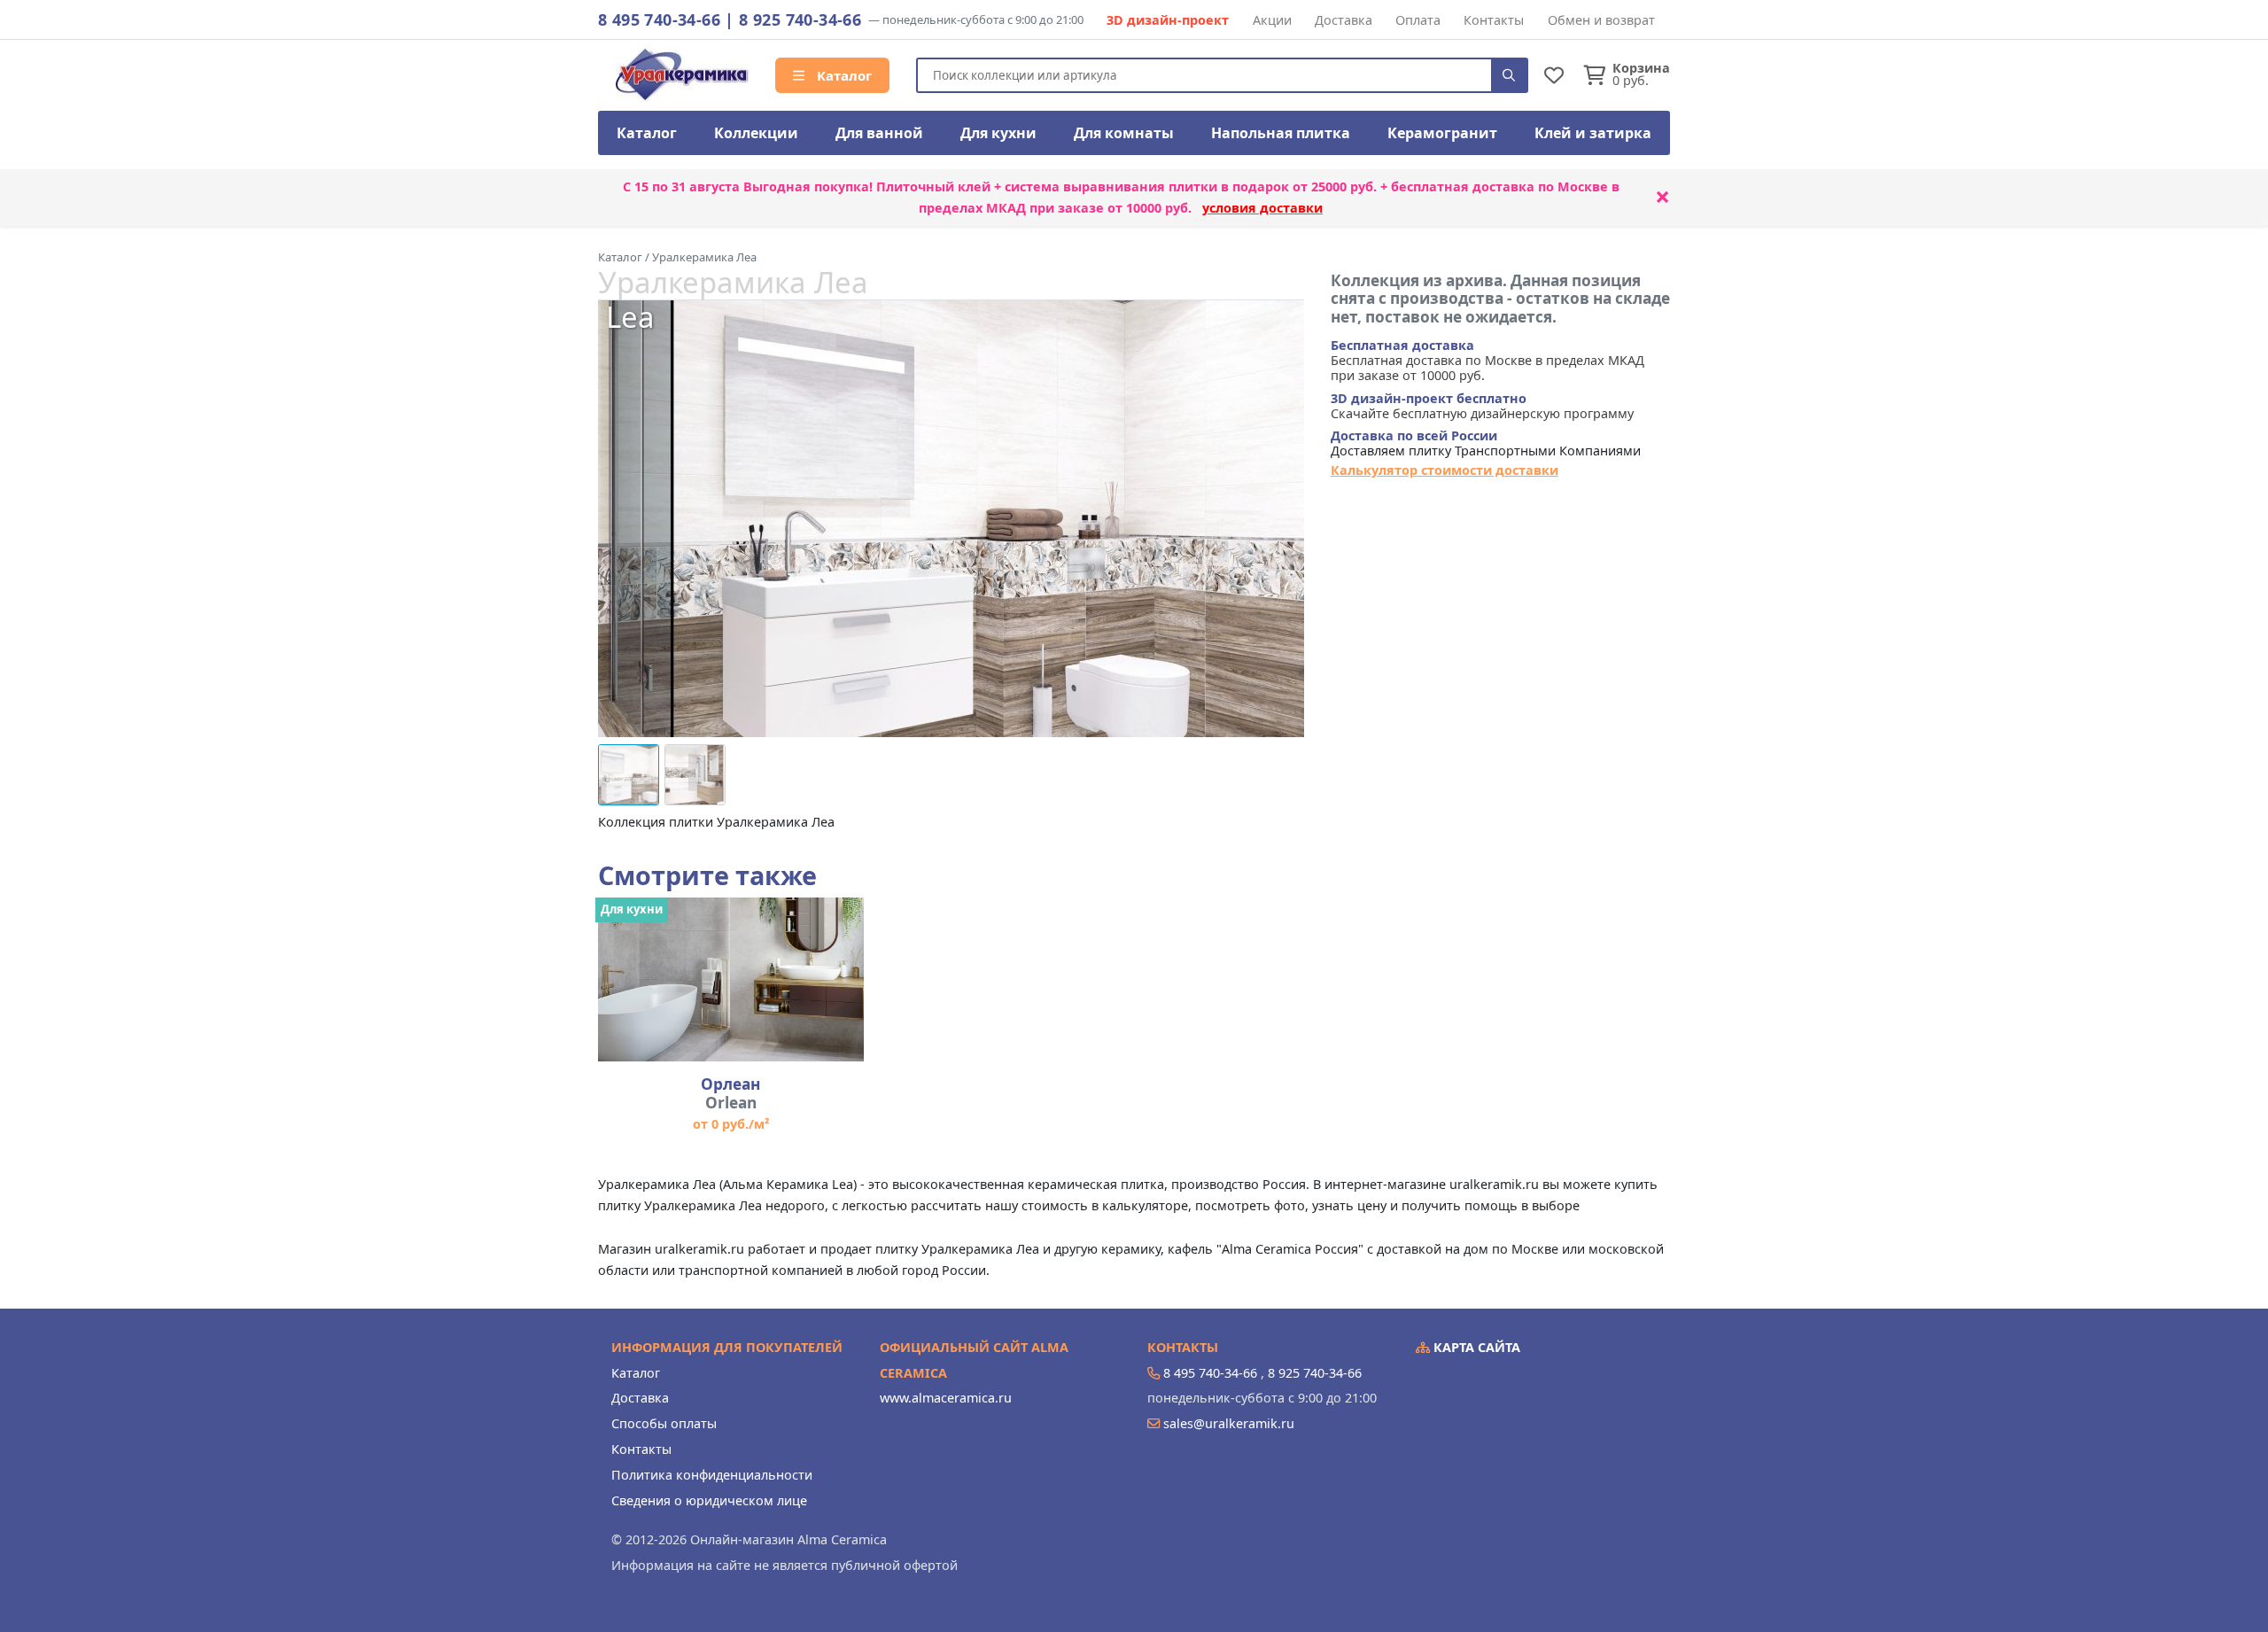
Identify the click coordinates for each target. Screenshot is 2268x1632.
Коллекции (756, 133)
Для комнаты (1124, 133)
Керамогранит (1442, 133)
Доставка (1344, 20)
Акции (1272, 20)
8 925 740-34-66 (800, 19)
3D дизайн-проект (1168, 20)
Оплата (1418, 20)
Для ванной (879, 133)
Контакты (1494, 20)
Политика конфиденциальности (712, 1475)
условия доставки (1262, 208)
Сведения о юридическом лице (709, 1500)
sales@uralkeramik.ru (1229, 1423)
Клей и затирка (1593, 133)
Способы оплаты (664, 1423)
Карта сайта (1475, 1347)
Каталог (843, 75)
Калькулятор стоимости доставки (1445, 470)
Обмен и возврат (1601, 20)
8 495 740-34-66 (659, 19)
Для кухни (998, 133)
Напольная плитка (1281, 133)
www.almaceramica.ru (946, 1398)
